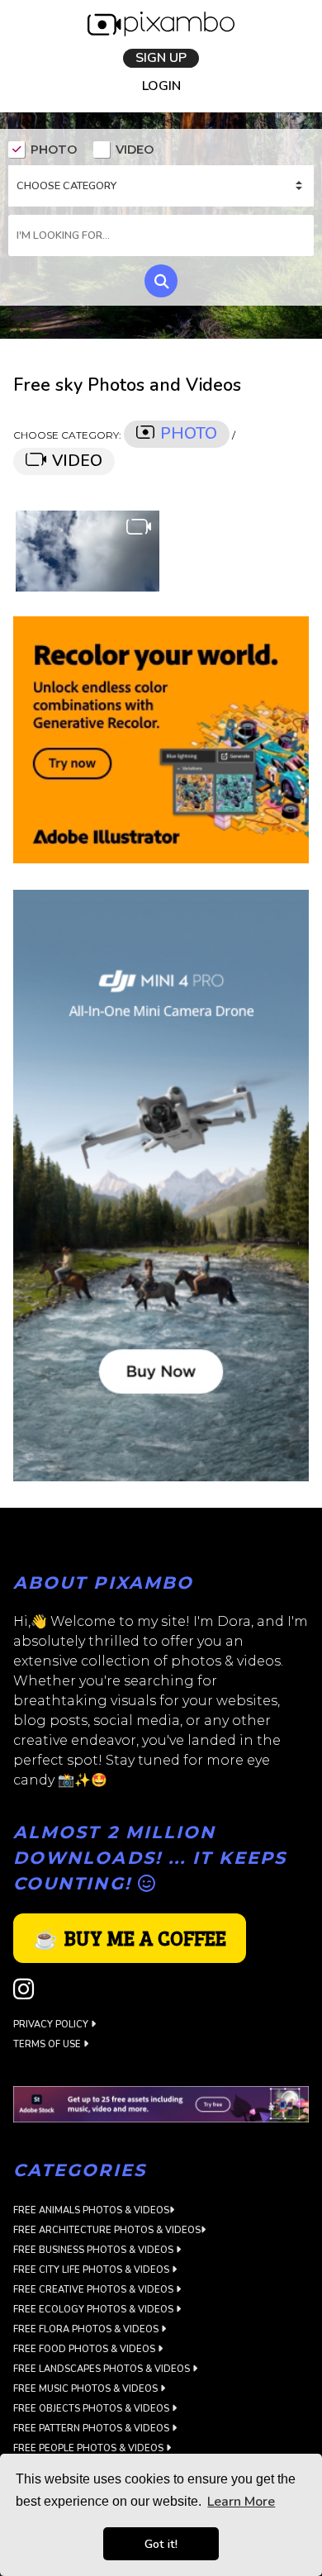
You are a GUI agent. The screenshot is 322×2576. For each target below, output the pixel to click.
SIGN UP (161, 59)
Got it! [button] (161, 2544)
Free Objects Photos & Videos (92, 2411)
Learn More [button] (241, 2502)
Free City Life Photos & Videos (92, 2272)
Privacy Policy (52, 2026)
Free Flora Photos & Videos (87, 2332)
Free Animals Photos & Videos (91, 2213)
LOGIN (161, 88)
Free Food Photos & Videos (85, 2352)
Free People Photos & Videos (90, 2451)
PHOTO (54, 152)
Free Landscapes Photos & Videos (103, 2372)
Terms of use (48, 2046)
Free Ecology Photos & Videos (95, 2312)
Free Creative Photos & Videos (95, 2292)
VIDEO (135, 152)
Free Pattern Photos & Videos (92, 2431)
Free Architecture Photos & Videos (107, 2233)
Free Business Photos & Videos (95, 2253)
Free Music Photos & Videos (87, 2391)
